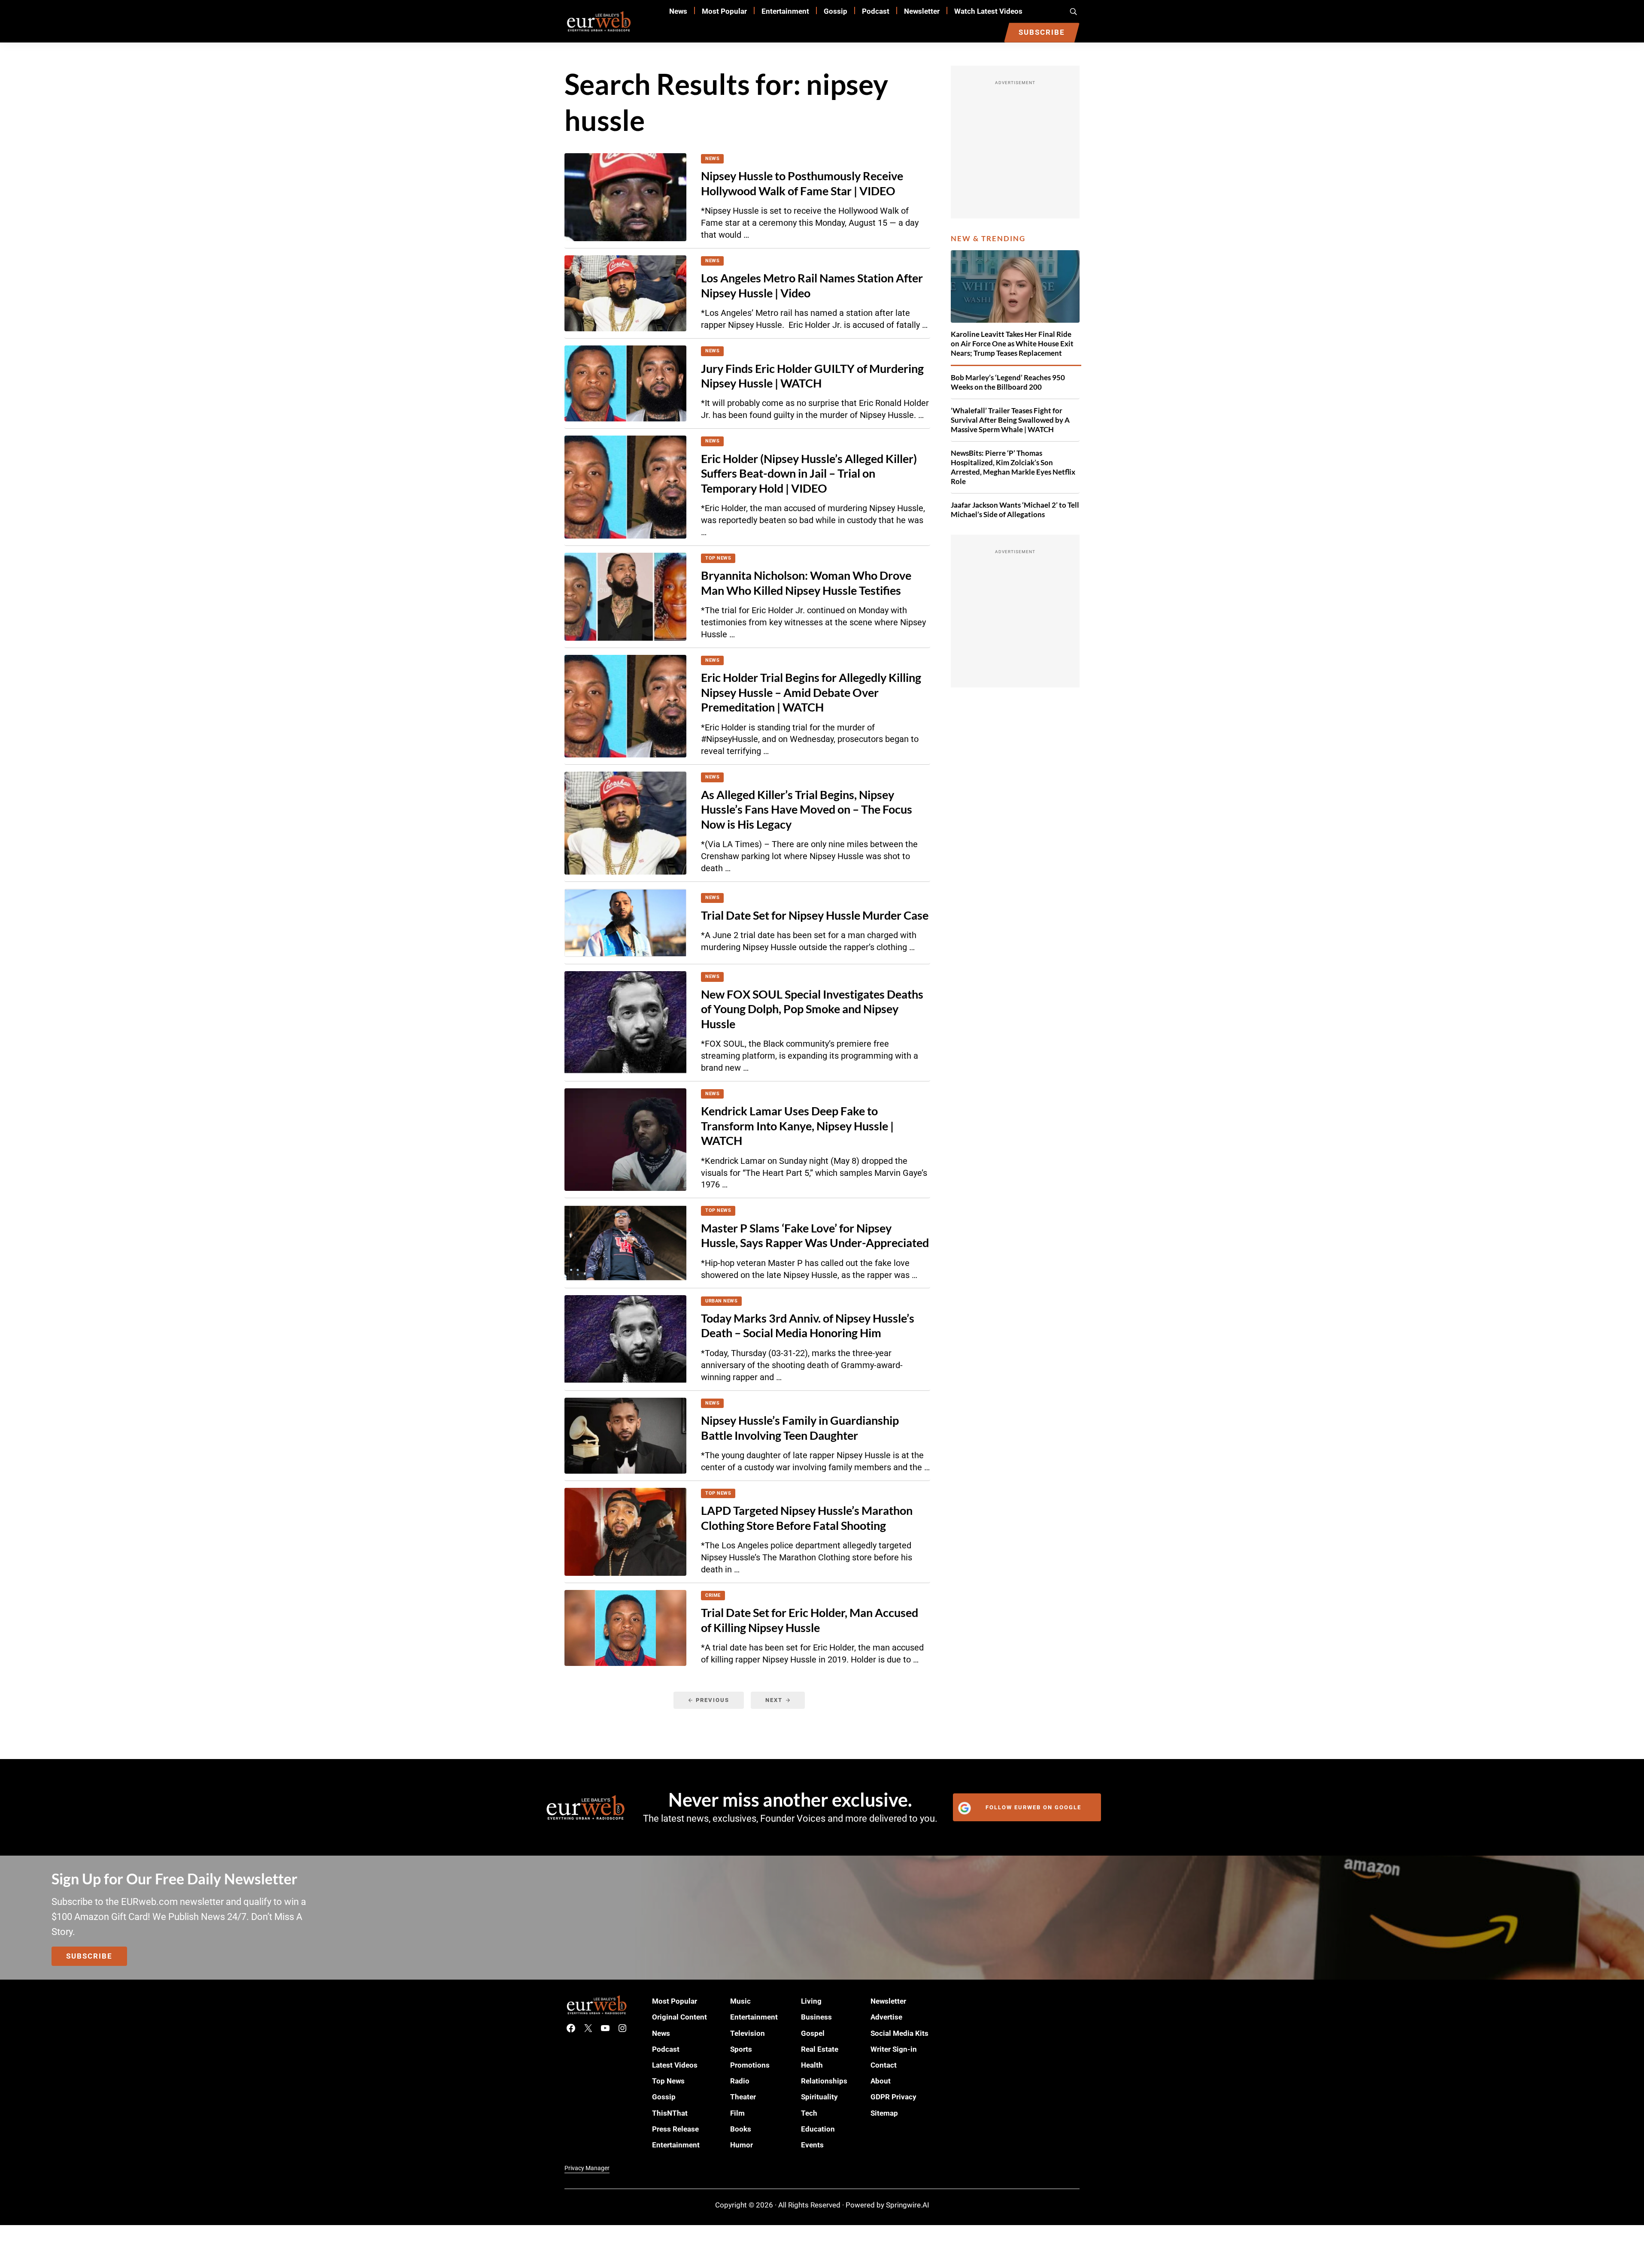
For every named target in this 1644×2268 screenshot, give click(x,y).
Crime (713, 1595)
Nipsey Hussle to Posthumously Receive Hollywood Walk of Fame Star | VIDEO (802, 183)
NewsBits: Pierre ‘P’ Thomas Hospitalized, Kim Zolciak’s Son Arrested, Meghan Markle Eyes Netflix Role (1013, 467)
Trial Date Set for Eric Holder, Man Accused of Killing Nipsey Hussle (810, 1620)
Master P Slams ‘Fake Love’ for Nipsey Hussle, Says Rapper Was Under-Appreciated (815, 1235)
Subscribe (89, 1956)
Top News (718, 558)
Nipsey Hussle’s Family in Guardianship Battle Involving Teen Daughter (800, 1428)
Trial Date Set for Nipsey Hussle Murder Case (815, 915)
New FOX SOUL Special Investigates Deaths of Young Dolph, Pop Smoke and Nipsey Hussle (812, 1009)
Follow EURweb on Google (1033, 1807)
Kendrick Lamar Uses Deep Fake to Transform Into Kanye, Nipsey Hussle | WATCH (797, 1126)
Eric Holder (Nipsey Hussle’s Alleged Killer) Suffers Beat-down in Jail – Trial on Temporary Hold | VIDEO (809, 473)
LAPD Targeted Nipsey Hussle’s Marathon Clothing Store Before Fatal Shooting (807, 1518)
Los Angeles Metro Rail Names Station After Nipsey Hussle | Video (812, 285)
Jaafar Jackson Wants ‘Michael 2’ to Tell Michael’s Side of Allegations (1015, 510)
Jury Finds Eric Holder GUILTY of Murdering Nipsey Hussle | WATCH (812, 376)
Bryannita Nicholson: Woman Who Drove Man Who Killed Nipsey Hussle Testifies (806, 583)
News (712, 159)
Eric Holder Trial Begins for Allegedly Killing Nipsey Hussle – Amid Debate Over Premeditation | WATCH (811, 692)
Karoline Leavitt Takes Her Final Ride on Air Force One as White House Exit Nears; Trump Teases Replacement (1012, 344)
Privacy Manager (587, 2168)
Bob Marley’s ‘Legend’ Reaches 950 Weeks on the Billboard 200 (1008, 382)
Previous (713, 1700)
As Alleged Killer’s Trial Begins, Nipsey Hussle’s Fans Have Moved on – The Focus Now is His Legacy (807, 809)
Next (774, 1700)
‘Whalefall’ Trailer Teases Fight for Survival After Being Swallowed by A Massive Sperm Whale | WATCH (1010, 420)
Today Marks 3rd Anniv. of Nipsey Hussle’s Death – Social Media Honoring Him (808, 1325)
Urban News (721, 1301)
